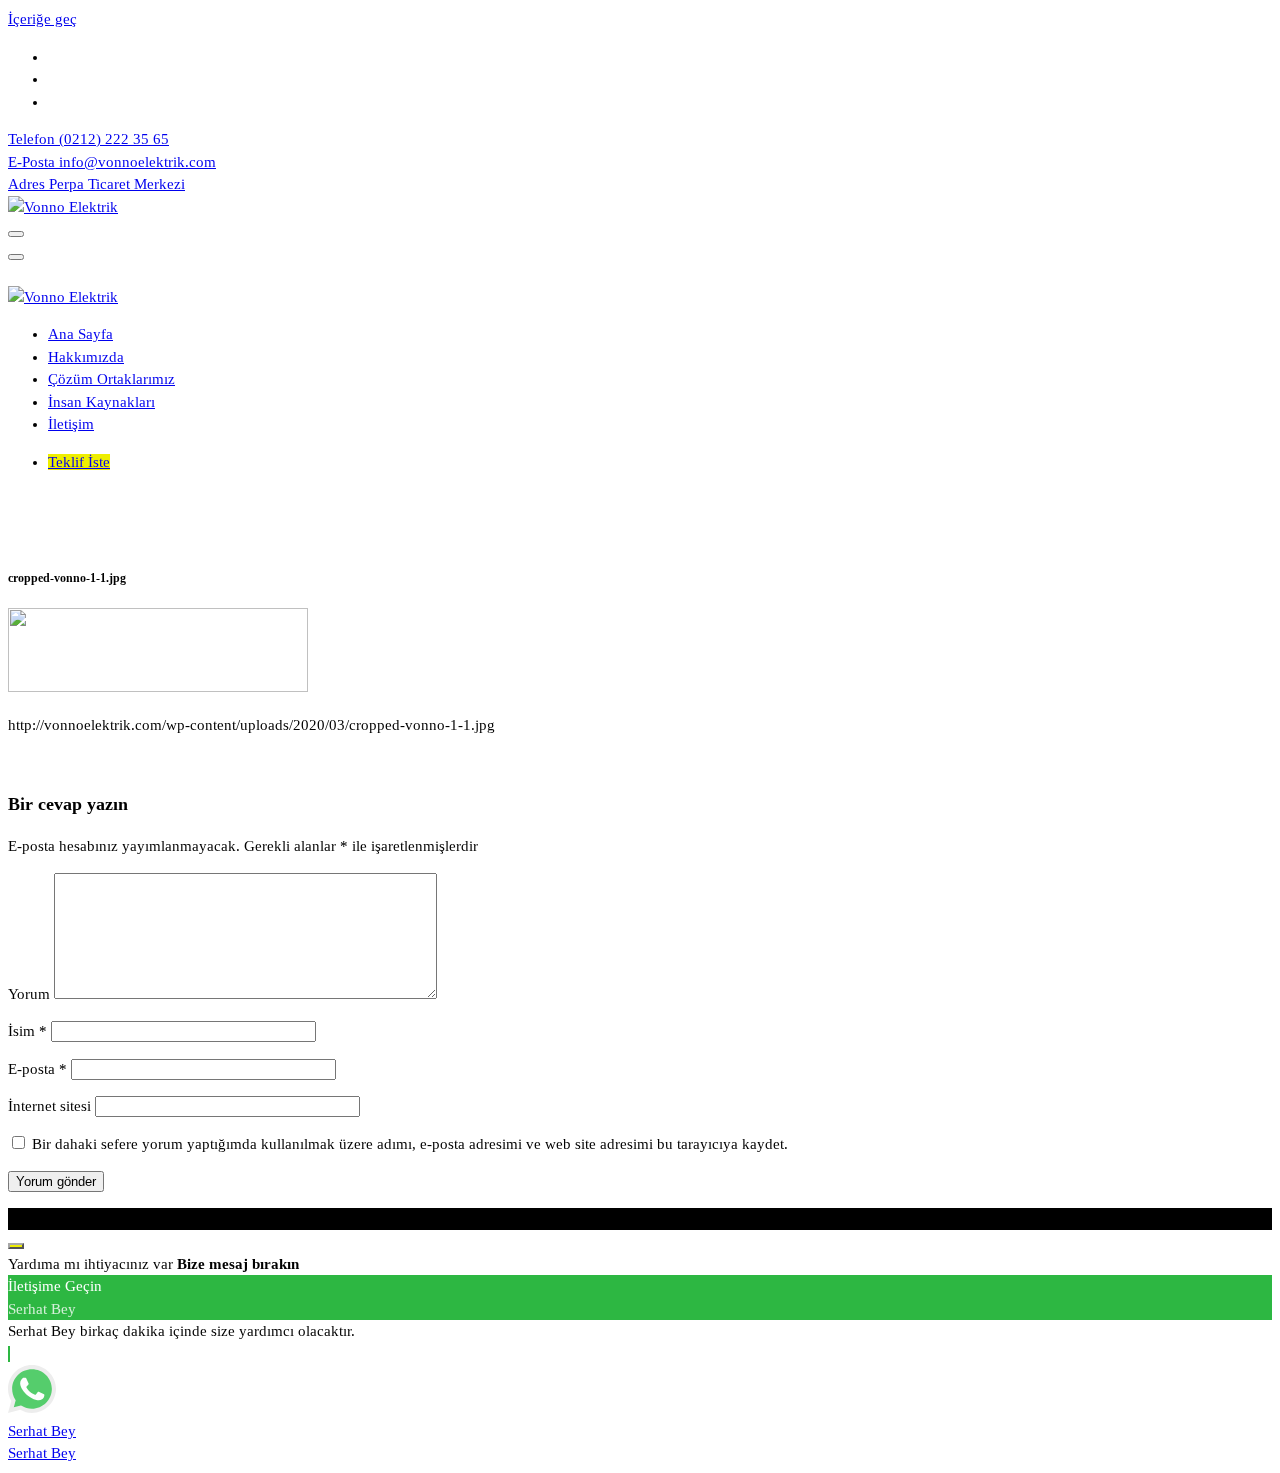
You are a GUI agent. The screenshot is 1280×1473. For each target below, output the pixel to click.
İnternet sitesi (49, 1106)
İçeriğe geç (42, 19)
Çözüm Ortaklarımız (111, 379)
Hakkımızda (86, 357)
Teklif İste (79, 462)
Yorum (29, 994)
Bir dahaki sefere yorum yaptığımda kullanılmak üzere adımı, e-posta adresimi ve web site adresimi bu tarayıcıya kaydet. (410, 1144)
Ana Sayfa (80, 334)
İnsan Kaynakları (101, 402)
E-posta (37, 1069)
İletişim (71, 424)
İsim (27, 1031)
